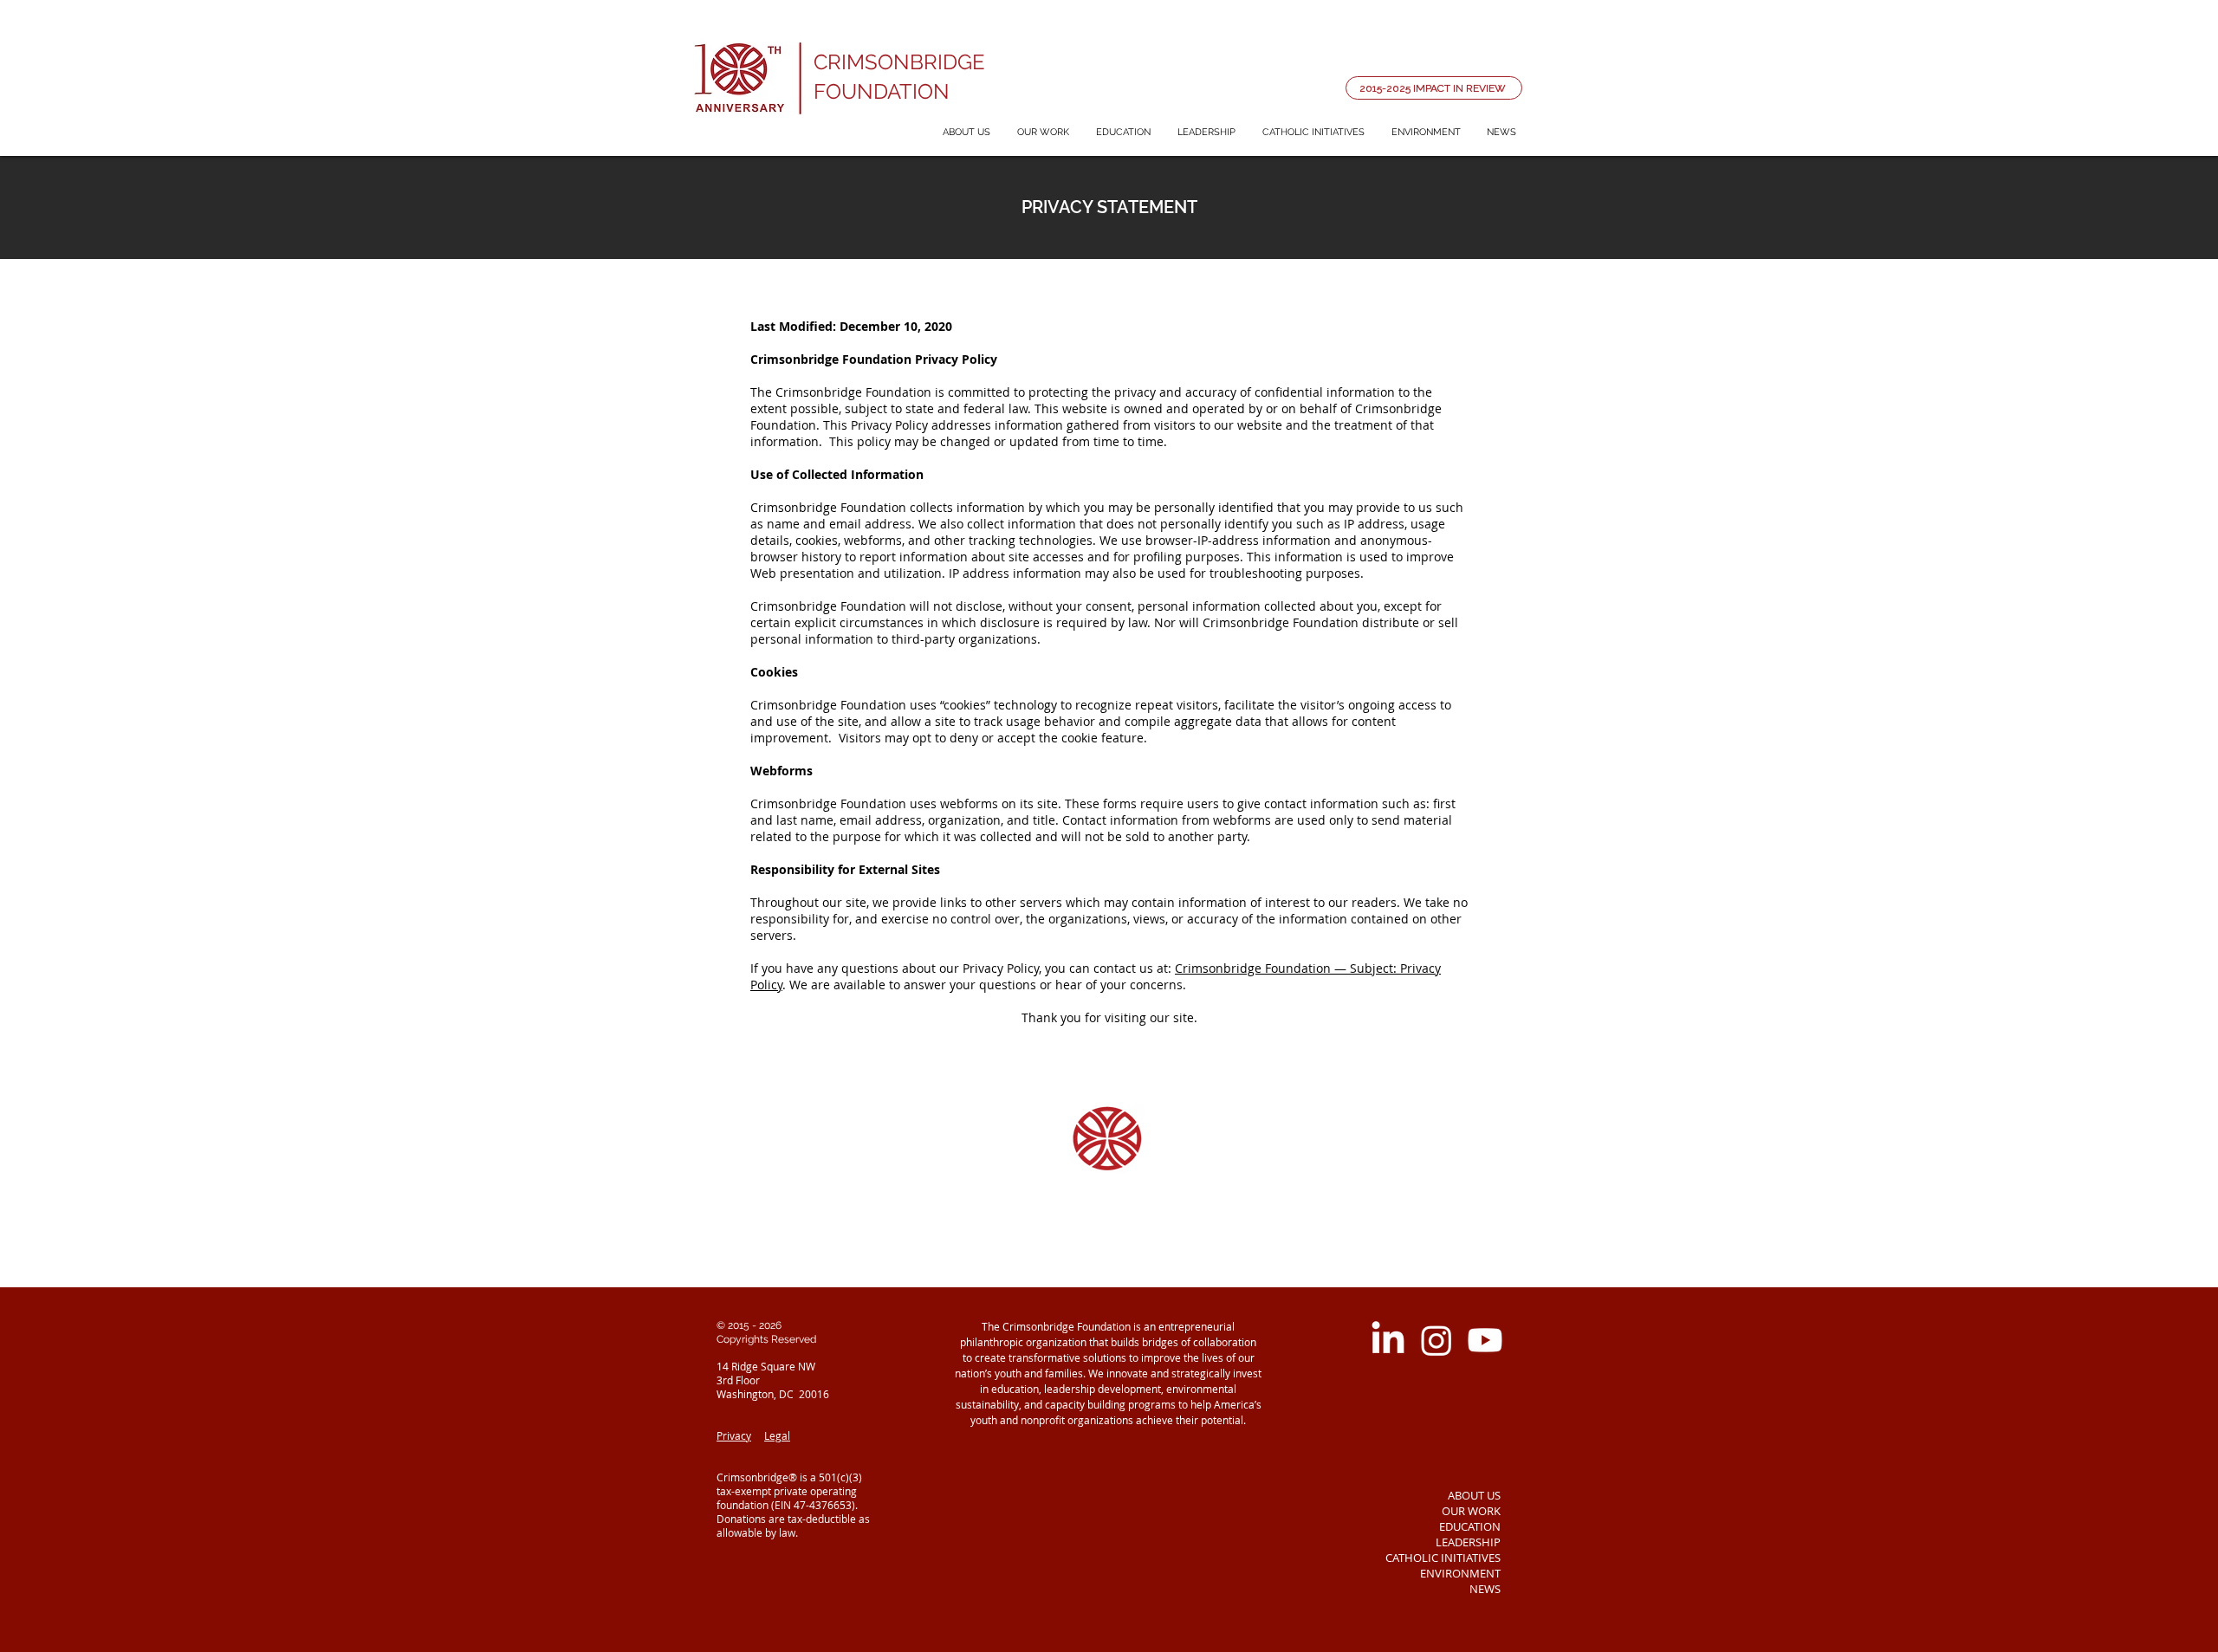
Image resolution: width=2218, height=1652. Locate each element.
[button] (966, 132)
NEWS (1485, 1589)
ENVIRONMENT (1460, 1573)
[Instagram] (1437, 1340)
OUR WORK (1471, 1511)
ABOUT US (1474, 1495)
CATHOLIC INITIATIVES (1443, 1558)
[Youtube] (1485, 1340)
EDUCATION (1470, 1526)
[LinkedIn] (1388, 1340)
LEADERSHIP (1468, 1542)
